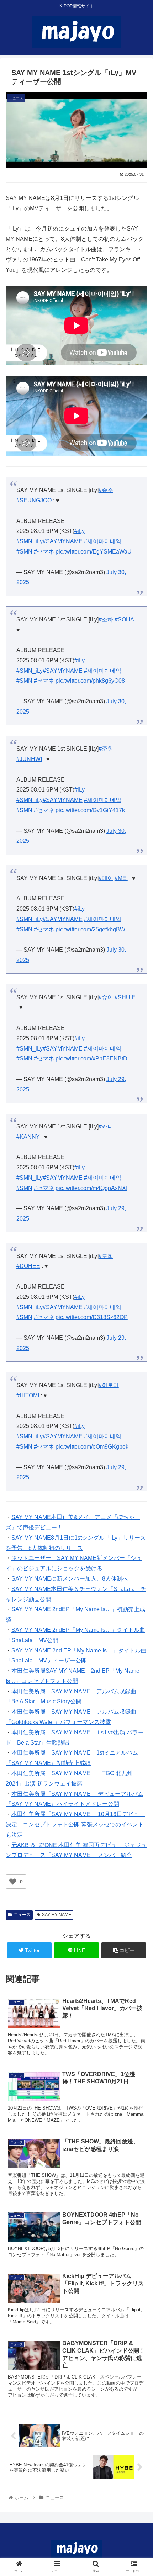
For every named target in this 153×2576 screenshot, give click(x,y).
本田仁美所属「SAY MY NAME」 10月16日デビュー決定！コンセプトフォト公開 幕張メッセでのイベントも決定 (75, 1824)
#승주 (106, 490)
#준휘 (106, 749)
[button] (138, 1361)
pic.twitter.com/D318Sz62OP (92, 1317)
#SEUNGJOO (34, 500)
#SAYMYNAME (63, 541)
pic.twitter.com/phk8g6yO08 (90, 681)
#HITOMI (28, 1395)
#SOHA (124, 620)
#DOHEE (28, 1266)
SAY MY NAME (57, 1915)
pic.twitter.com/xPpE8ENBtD (91, 1059)
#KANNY (28, 1137)
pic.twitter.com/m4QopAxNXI (91, 1188)
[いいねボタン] (13, 1882)
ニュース (22, 1915)
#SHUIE (125, 997)
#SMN (24, 552)
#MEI (121, 878)
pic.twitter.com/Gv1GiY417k (90, 810)
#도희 (106, 1256)
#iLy (80, 531)
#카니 (106, 1126)
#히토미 (109, 1385)
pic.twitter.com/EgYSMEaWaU (94, 552)
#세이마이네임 (103, 541)
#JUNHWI (29, 759)
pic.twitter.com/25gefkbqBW (90, 929)
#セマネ (44, 552)
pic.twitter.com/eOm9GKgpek (92, 1447)
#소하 (106, 620)
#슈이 (106, 997)
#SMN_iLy (30, 541)
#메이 (106, 878)
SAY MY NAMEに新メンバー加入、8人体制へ (70, 1579)
